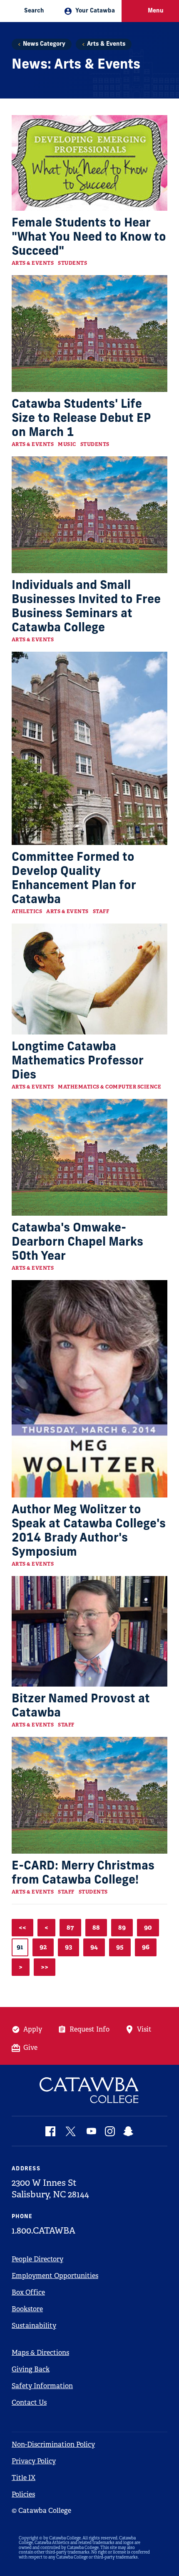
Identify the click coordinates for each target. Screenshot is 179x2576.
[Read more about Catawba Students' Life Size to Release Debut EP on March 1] (89, 334)
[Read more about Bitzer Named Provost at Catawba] (89, 1631)
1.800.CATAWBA (44, 2231)
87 (70, 1927)
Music (67, 444)
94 (94, 1947)
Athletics (27, 911)
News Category (44, 44)
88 (96, 1927)
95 (120, 1947)
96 (146, 1947)
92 (43, 1947)
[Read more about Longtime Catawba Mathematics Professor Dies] (89, 979)
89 (122, 1927)
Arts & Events (106, 44)
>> (45, 1967)
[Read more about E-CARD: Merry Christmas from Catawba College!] (89, 1795)
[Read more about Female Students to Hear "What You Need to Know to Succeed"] (89, 163)
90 (148, 1927)
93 (68, 1947)
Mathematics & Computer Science (109, 1087)
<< (22, 1927)
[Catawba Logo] (89, 2090)
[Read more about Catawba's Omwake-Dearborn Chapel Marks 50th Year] (89, 1157)
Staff (101, 911)
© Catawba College (41, 2511)
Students (72, 263)
